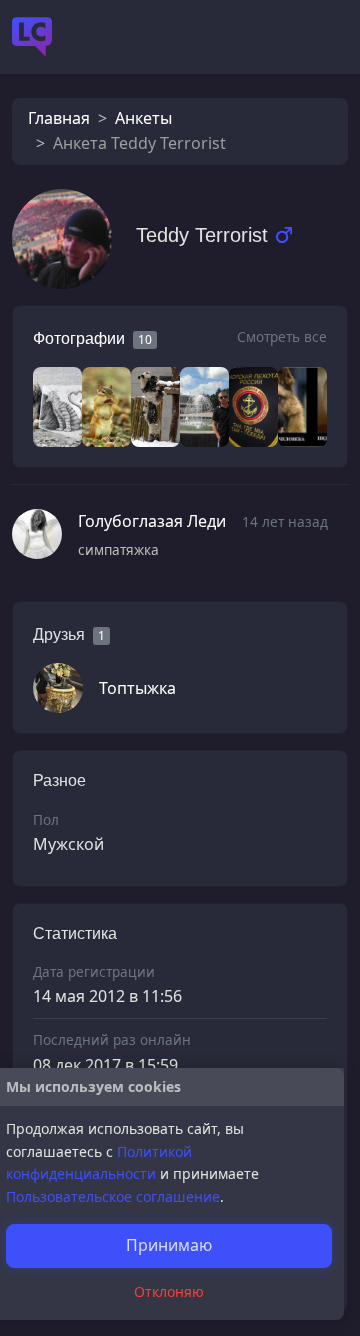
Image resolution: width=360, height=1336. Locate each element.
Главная (59, 118)
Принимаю (169, 1245)
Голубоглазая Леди (152, 521)
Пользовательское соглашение (113, 1196)
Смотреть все (282, 336)
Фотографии (79, 338)
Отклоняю (169, 1291)
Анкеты (143, 118)
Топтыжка (137, 688)
